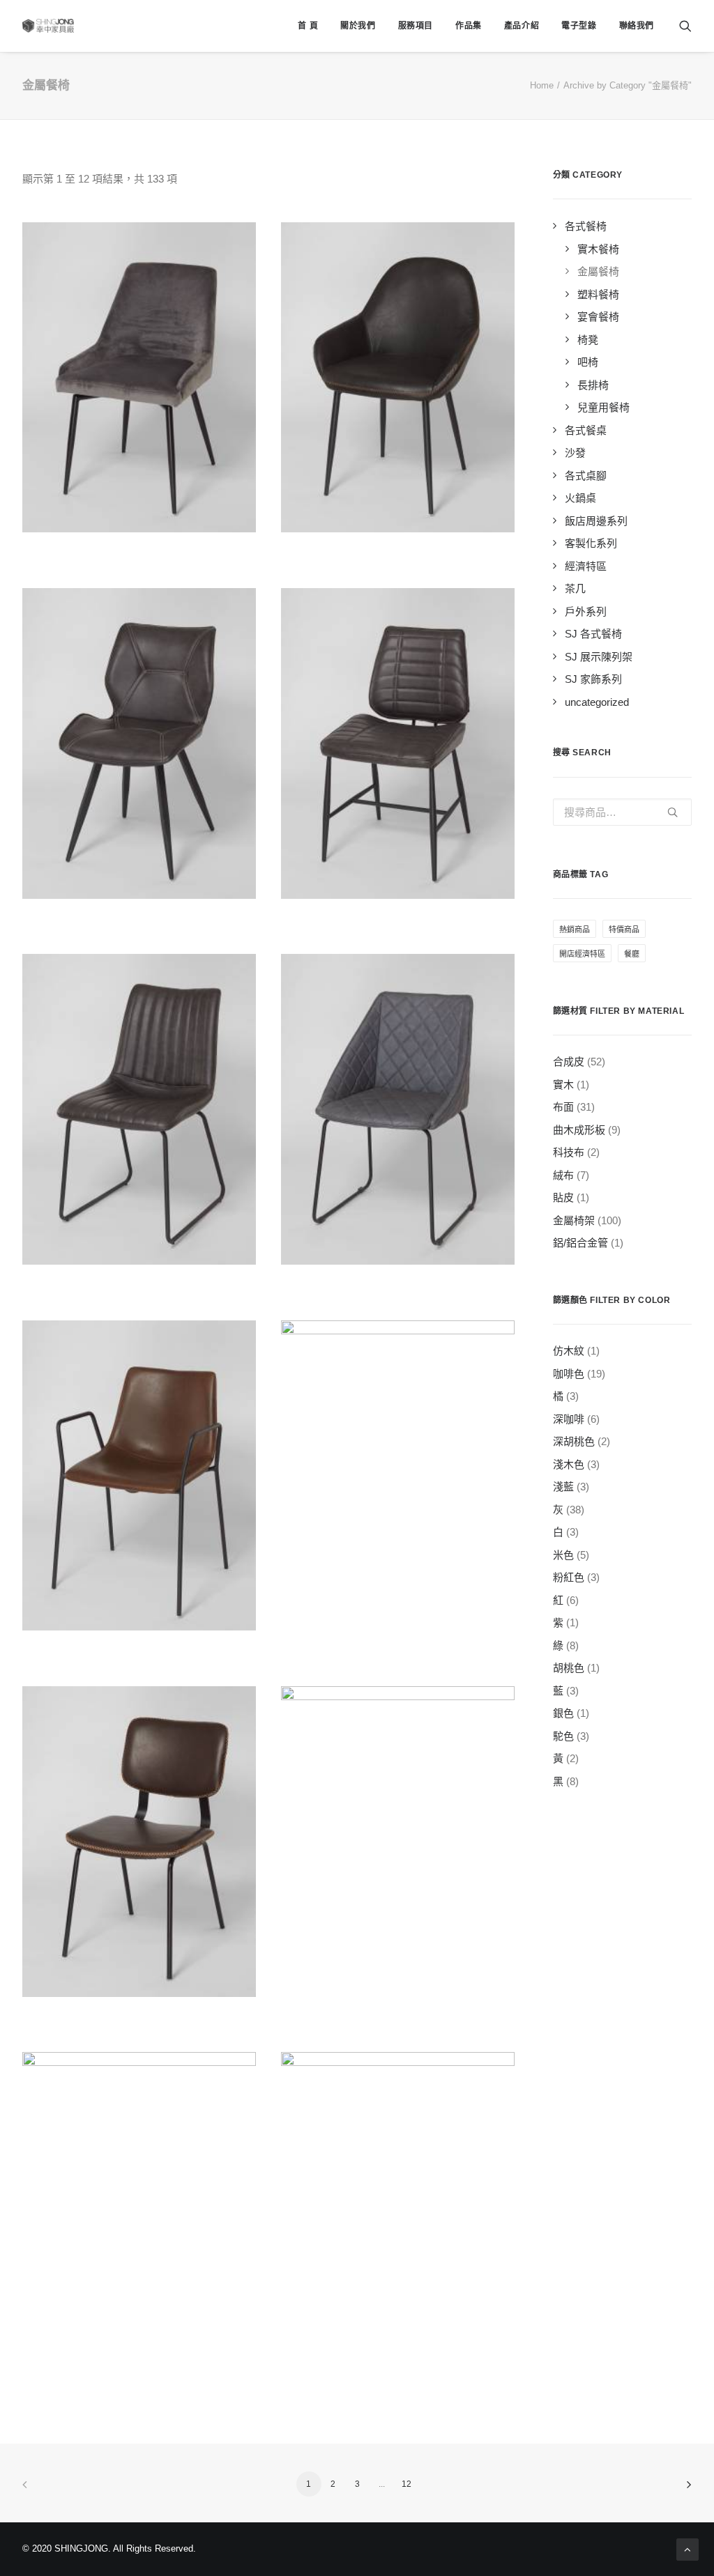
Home (542, 85)
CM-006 (139, 917)
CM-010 (139, 1649)
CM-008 (139, 1283)
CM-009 (398, 1283)
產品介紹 (522, 26)
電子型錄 (579, 26)
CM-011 (398, 1649)
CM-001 (139, 550)
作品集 (469, 26)
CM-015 (398, 2381)
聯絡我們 (637, 26)
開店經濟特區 (582, 954)
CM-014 (139, 2381)
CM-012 (139, 2015)
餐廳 (632, 954)
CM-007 (398, 917)
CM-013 (398, 2015)
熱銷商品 (575, 930)
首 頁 (308, 26)
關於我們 (358, 26)
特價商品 (624, 930)
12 (407, 2484)
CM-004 (398, 550)
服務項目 (416, 26)
